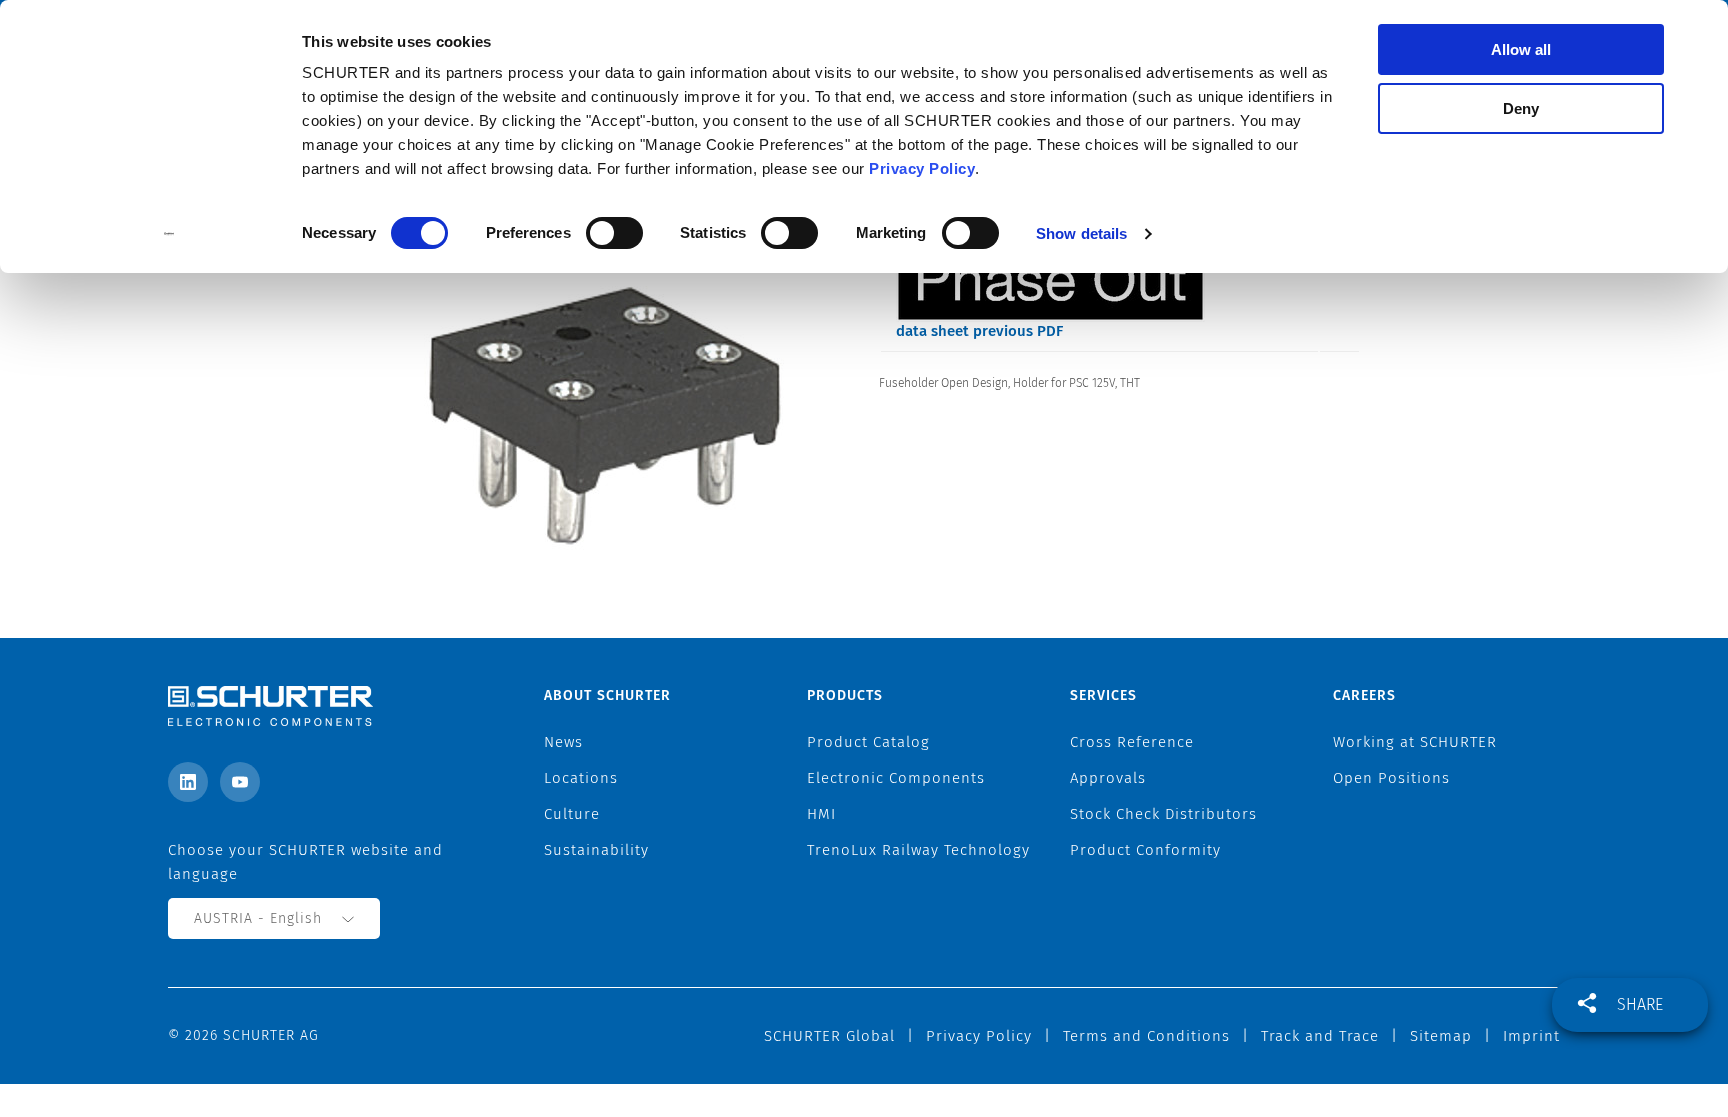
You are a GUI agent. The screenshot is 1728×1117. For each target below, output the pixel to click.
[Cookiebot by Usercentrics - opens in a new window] (169, 234)
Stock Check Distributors (1163, 814)
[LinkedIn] (188, 782)
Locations (581, 778)
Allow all (1521, 49)
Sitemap (1441, 1036)
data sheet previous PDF (979, 331)
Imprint (1531, 1036)
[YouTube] (240, 782)
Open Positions (1391, 778)
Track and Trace (1320, 1036)
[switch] (614, 233)
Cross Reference (1132, 742)
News (563, 742)
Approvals (1108, 778)
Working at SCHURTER (1415, 742)
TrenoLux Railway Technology (918, 850)
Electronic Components (896, 778)
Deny (1521, 108)
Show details (1081, 233)
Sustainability (596, 850)
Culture (572, 814)
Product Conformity (1145, 850)
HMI (821, 814)
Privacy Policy (922, 168)
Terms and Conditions (1146, 1036)
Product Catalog (868, 742)
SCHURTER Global (829, 1036)
